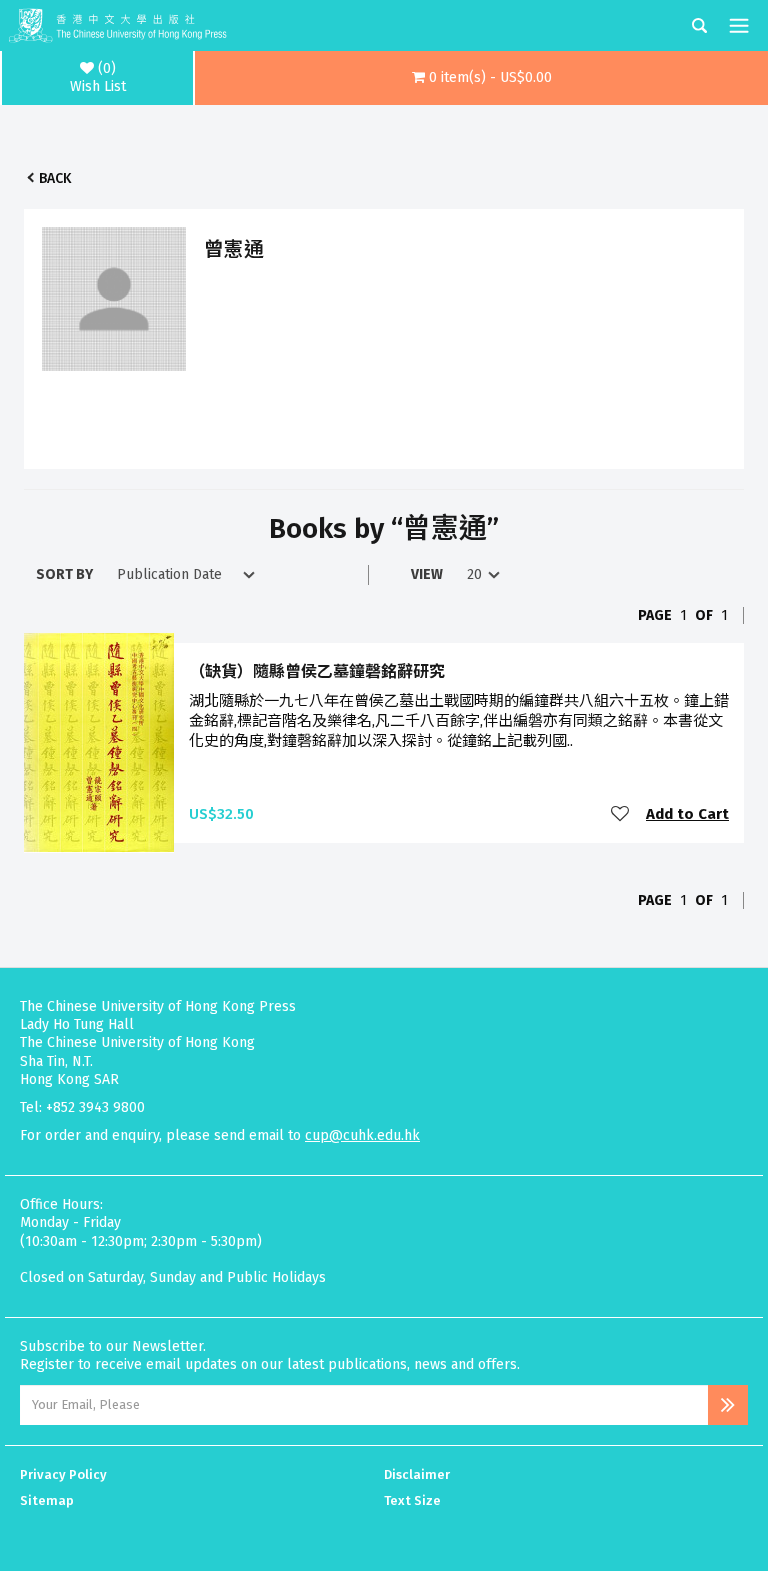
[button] (481, 78)
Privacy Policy (63, 1474)
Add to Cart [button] (687, 814)
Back (55, 178)
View (427, 574)
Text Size (412, 1500)
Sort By (64, 574)
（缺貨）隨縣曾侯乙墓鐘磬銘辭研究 (317, 671)
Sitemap (47, 1500)
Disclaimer (417, 1474)
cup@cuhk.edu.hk (362, 1135)
